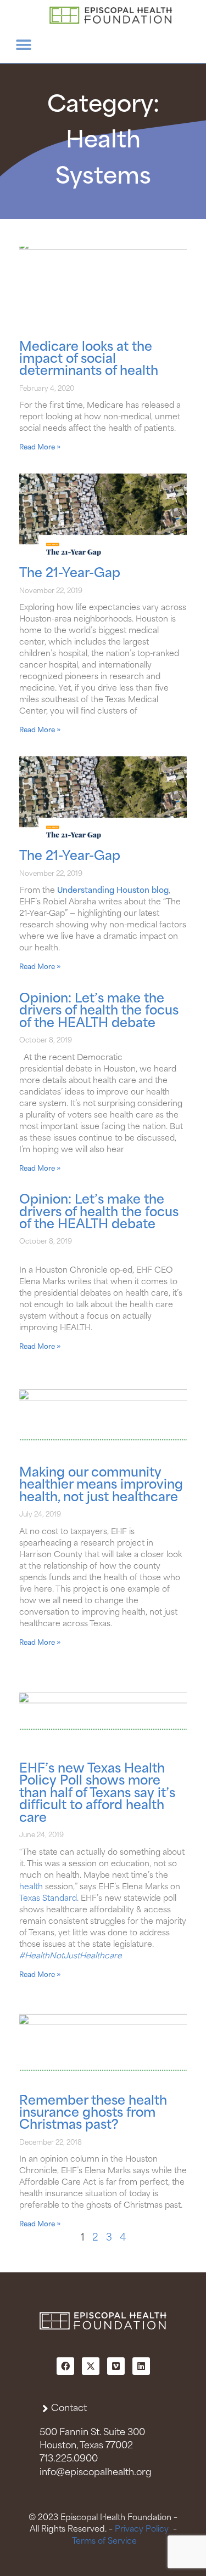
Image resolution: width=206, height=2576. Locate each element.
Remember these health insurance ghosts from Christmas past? (93, 2113)
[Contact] (45, 2409)
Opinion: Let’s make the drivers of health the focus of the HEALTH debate (99, 1011)
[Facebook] (65, 2366)
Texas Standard (48, 1899)
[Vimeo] (116, 2366)
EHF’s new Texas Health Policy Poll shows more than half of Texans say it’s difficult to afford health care (97, 1794)
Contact (69, 2409)
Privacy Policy (142, 2529)
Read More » (40, 448)
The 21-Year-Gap (70, 574)
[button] (23, 45)
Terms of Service (104, 2541)
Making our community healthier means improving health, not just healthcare (101, 1485)
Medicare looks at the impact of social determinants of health (89, 360)
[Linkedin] (141, 2366)
